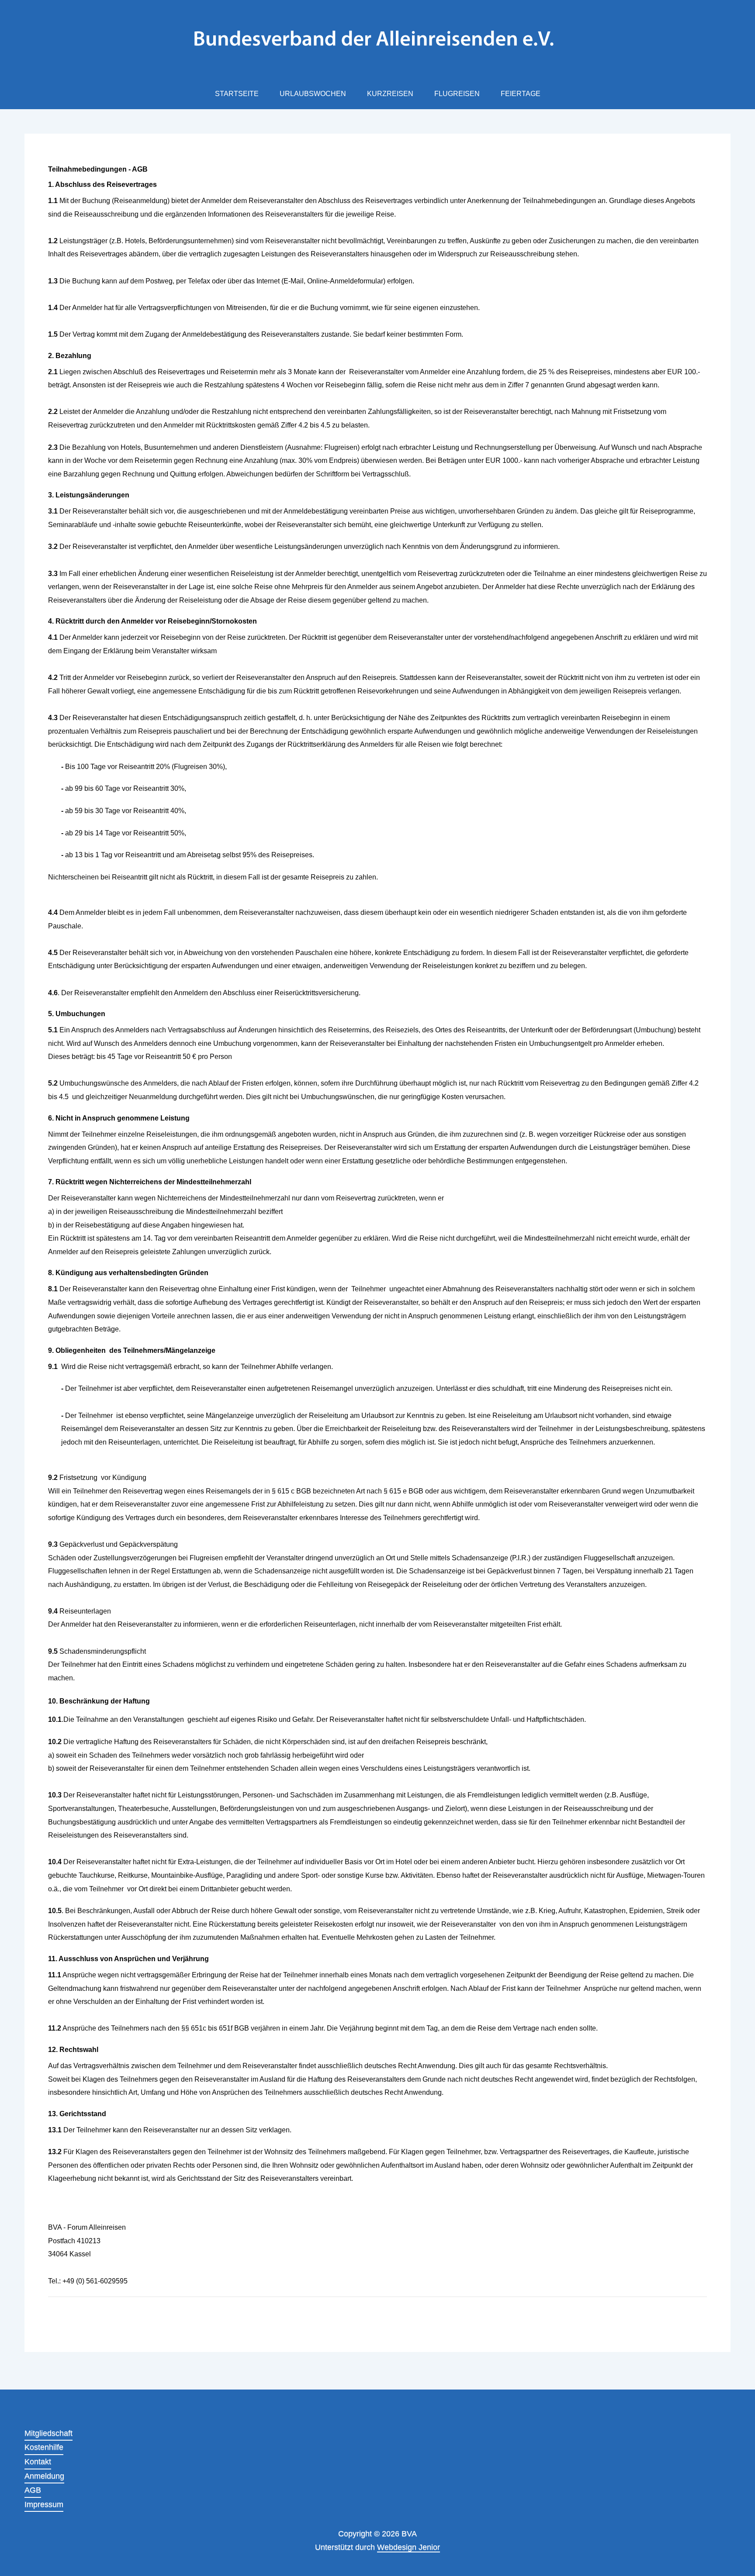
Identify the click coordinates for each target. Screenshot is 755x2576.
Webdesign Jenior (409, 2547)
